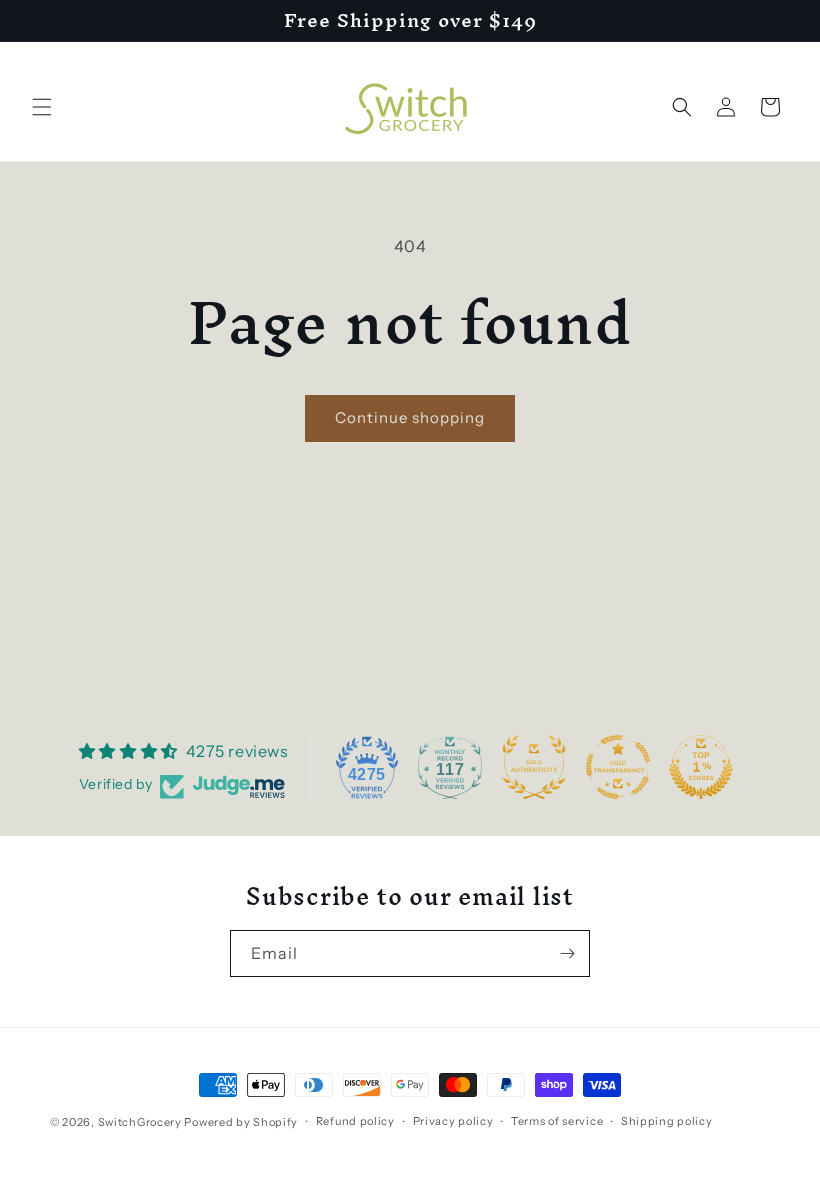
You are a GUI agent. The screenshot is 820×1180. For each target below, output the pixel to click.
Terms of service (557, 1121)
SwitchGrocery (140, 1122)
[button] (42, 107)
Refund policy (355, 1121)
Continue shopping (410, 417)
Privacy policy (453, 1121)
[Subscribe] (567, 953)
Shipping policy (667, 1121)
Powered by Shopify (241, 1122)
